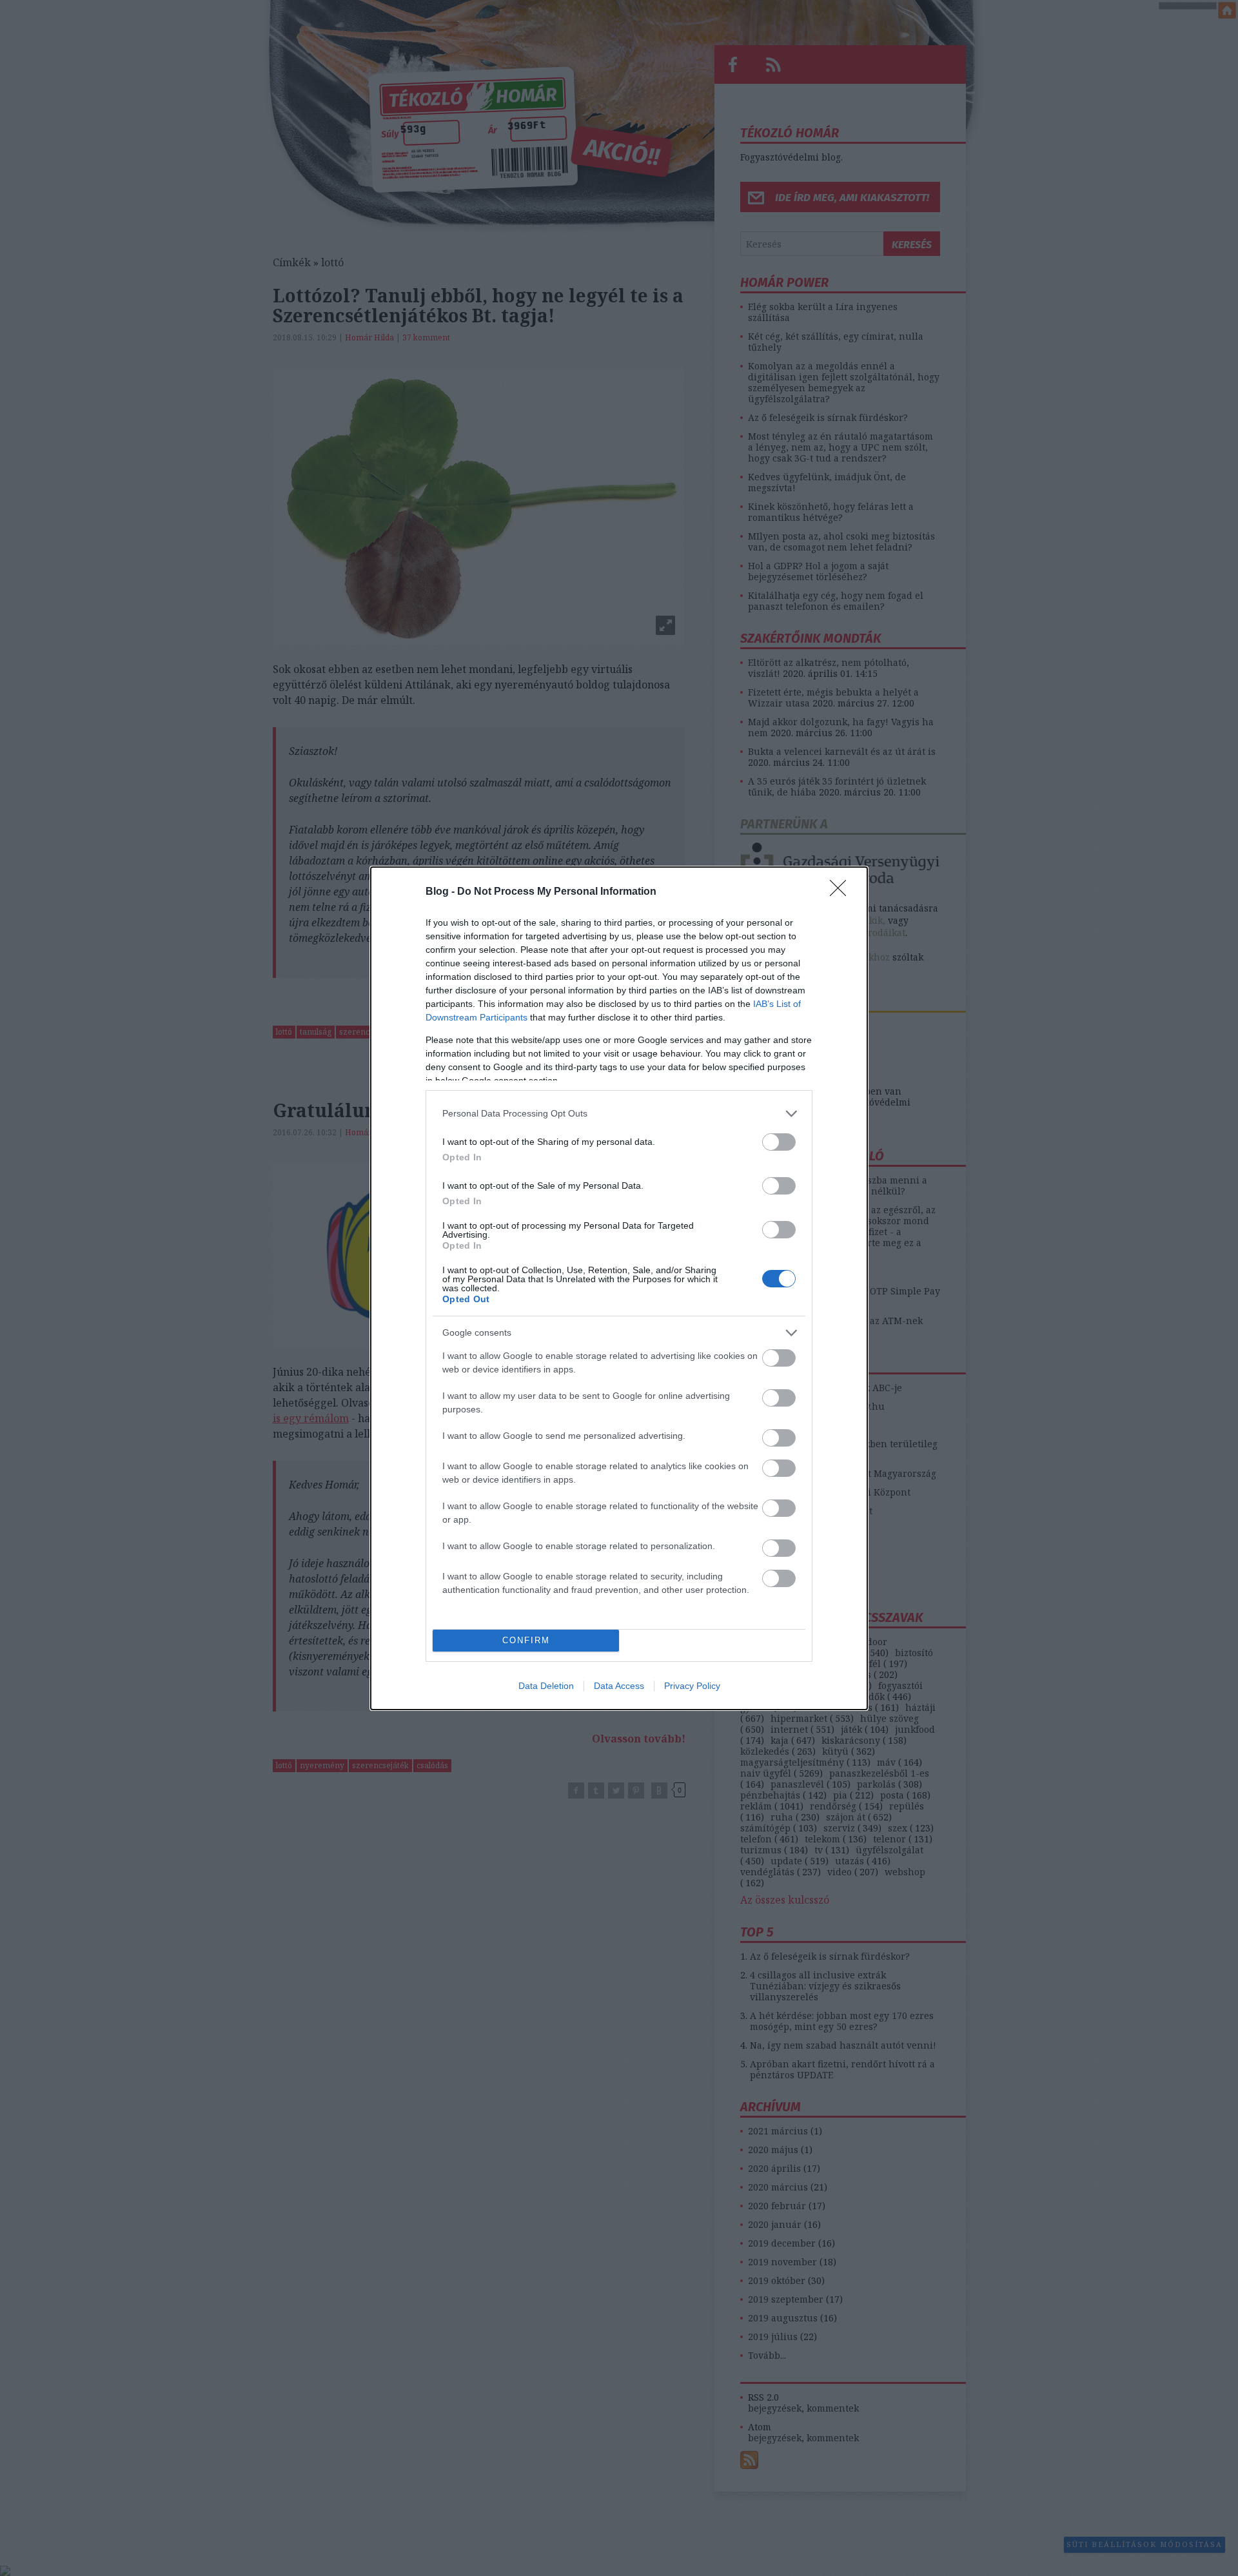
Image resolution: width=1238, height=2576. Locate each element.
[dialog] (619, 1288)
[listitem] (619, 1114)
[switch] (779, 1142)
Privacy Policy (692, 1686)
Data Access (619, 1686)
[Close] (842, 892)
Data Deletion (546, 1686)
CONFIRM (526, 1640)
